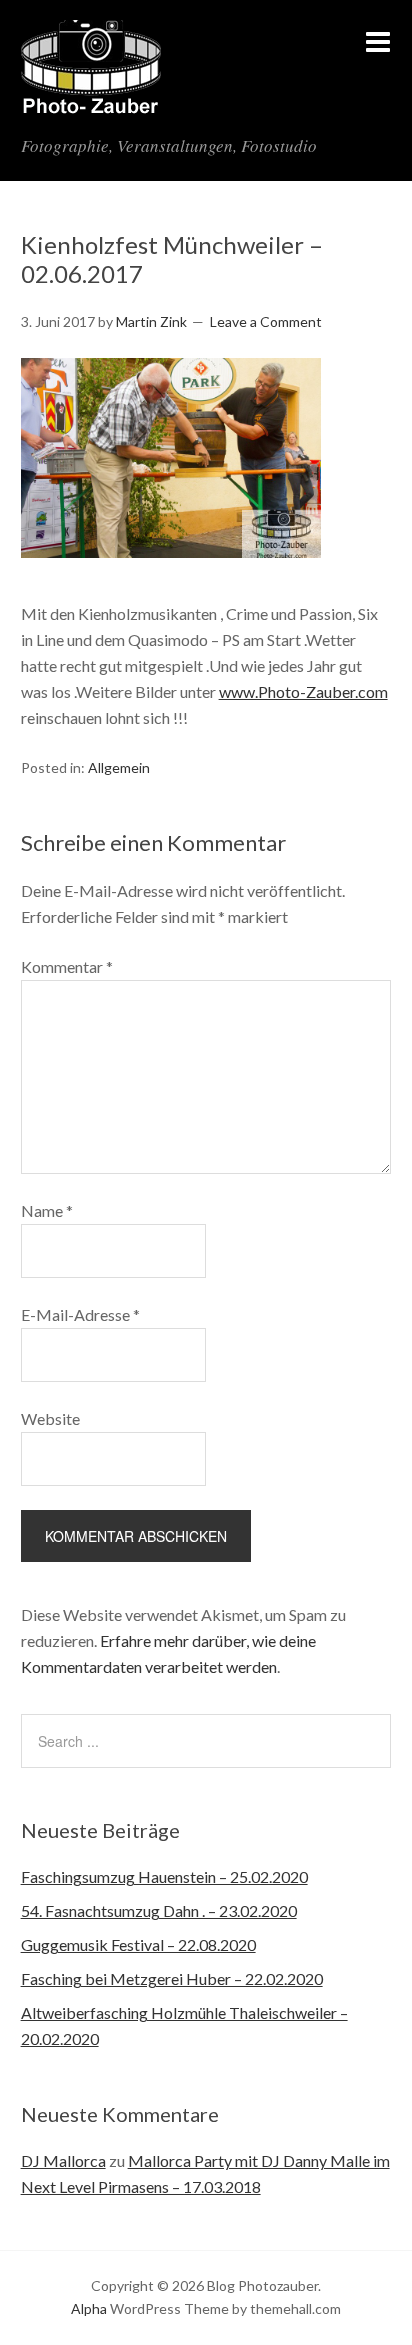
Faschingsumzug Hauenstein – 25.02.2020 (164, 1876)
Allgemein (119, 767)
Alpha (89, 2308)
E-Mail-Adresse (80, 1314)
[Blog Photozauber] (91, 103)
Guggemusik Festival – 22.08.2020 (138, 1944)
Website (50, 1418)
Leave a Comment (266, 321)
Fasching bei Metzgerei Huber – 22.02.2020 (172, 1978)
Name (47, 1210)
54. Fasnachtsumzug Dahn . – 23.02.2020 (159, 1910)
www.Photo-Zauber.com (303, 691)
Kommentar (67, 966)
